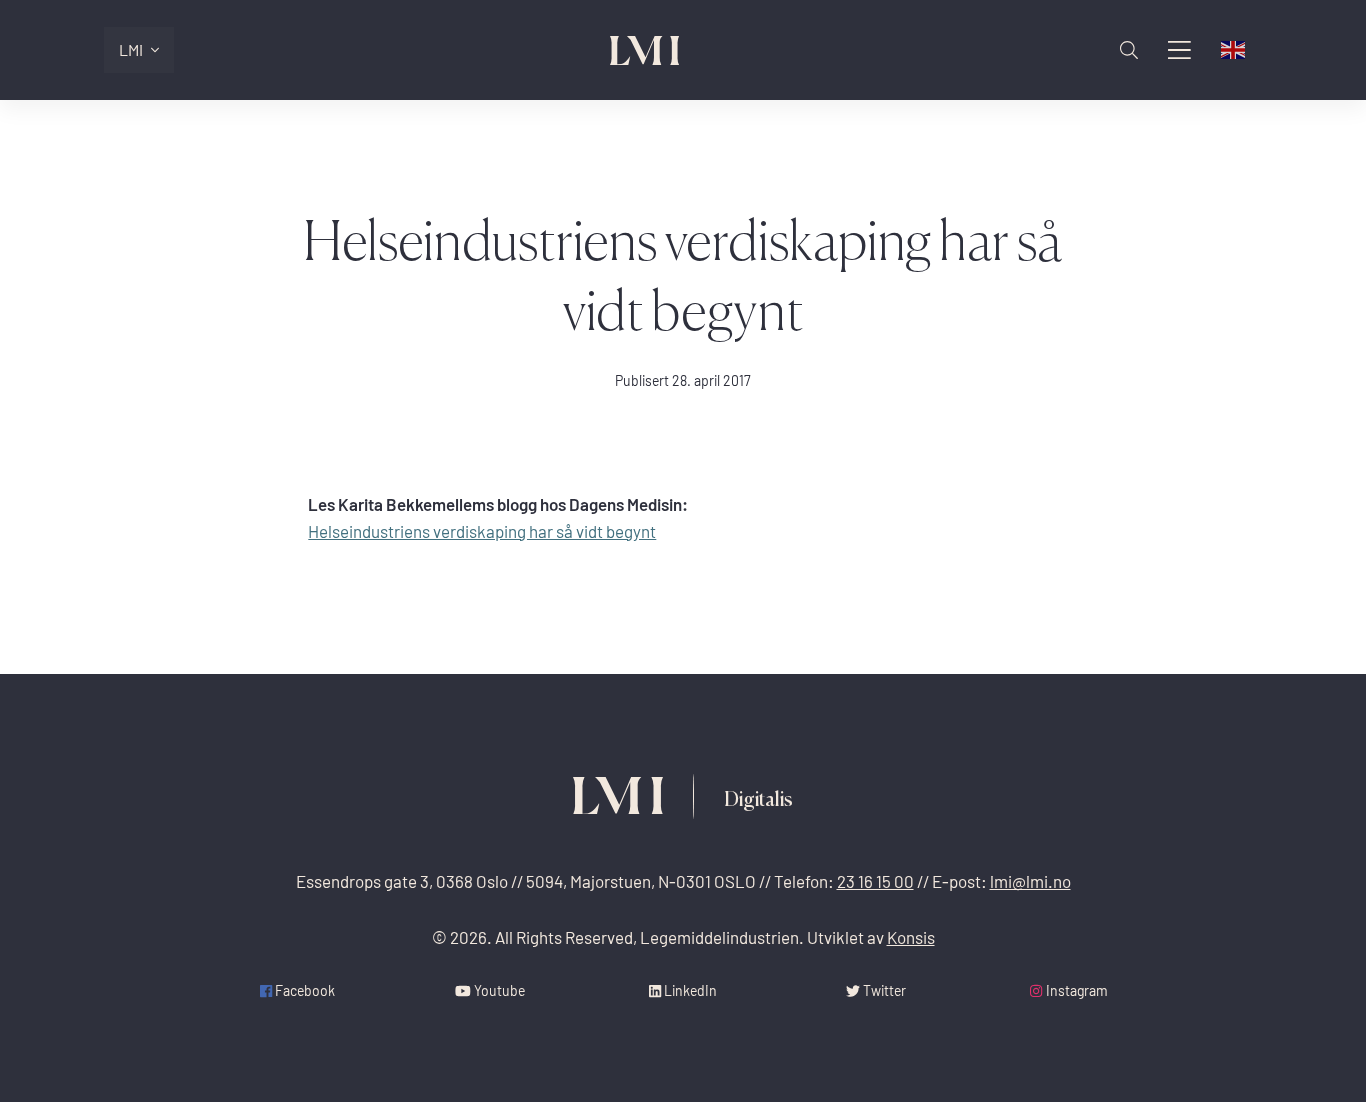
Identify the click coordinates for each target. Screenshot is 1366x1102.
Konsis (911, 937)
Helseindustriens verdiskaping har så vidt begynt (482, 531)
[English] (1234, 50)
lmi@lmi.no (1030, 881)
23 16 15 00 (875, 881)
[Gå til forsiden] (645, 50)
